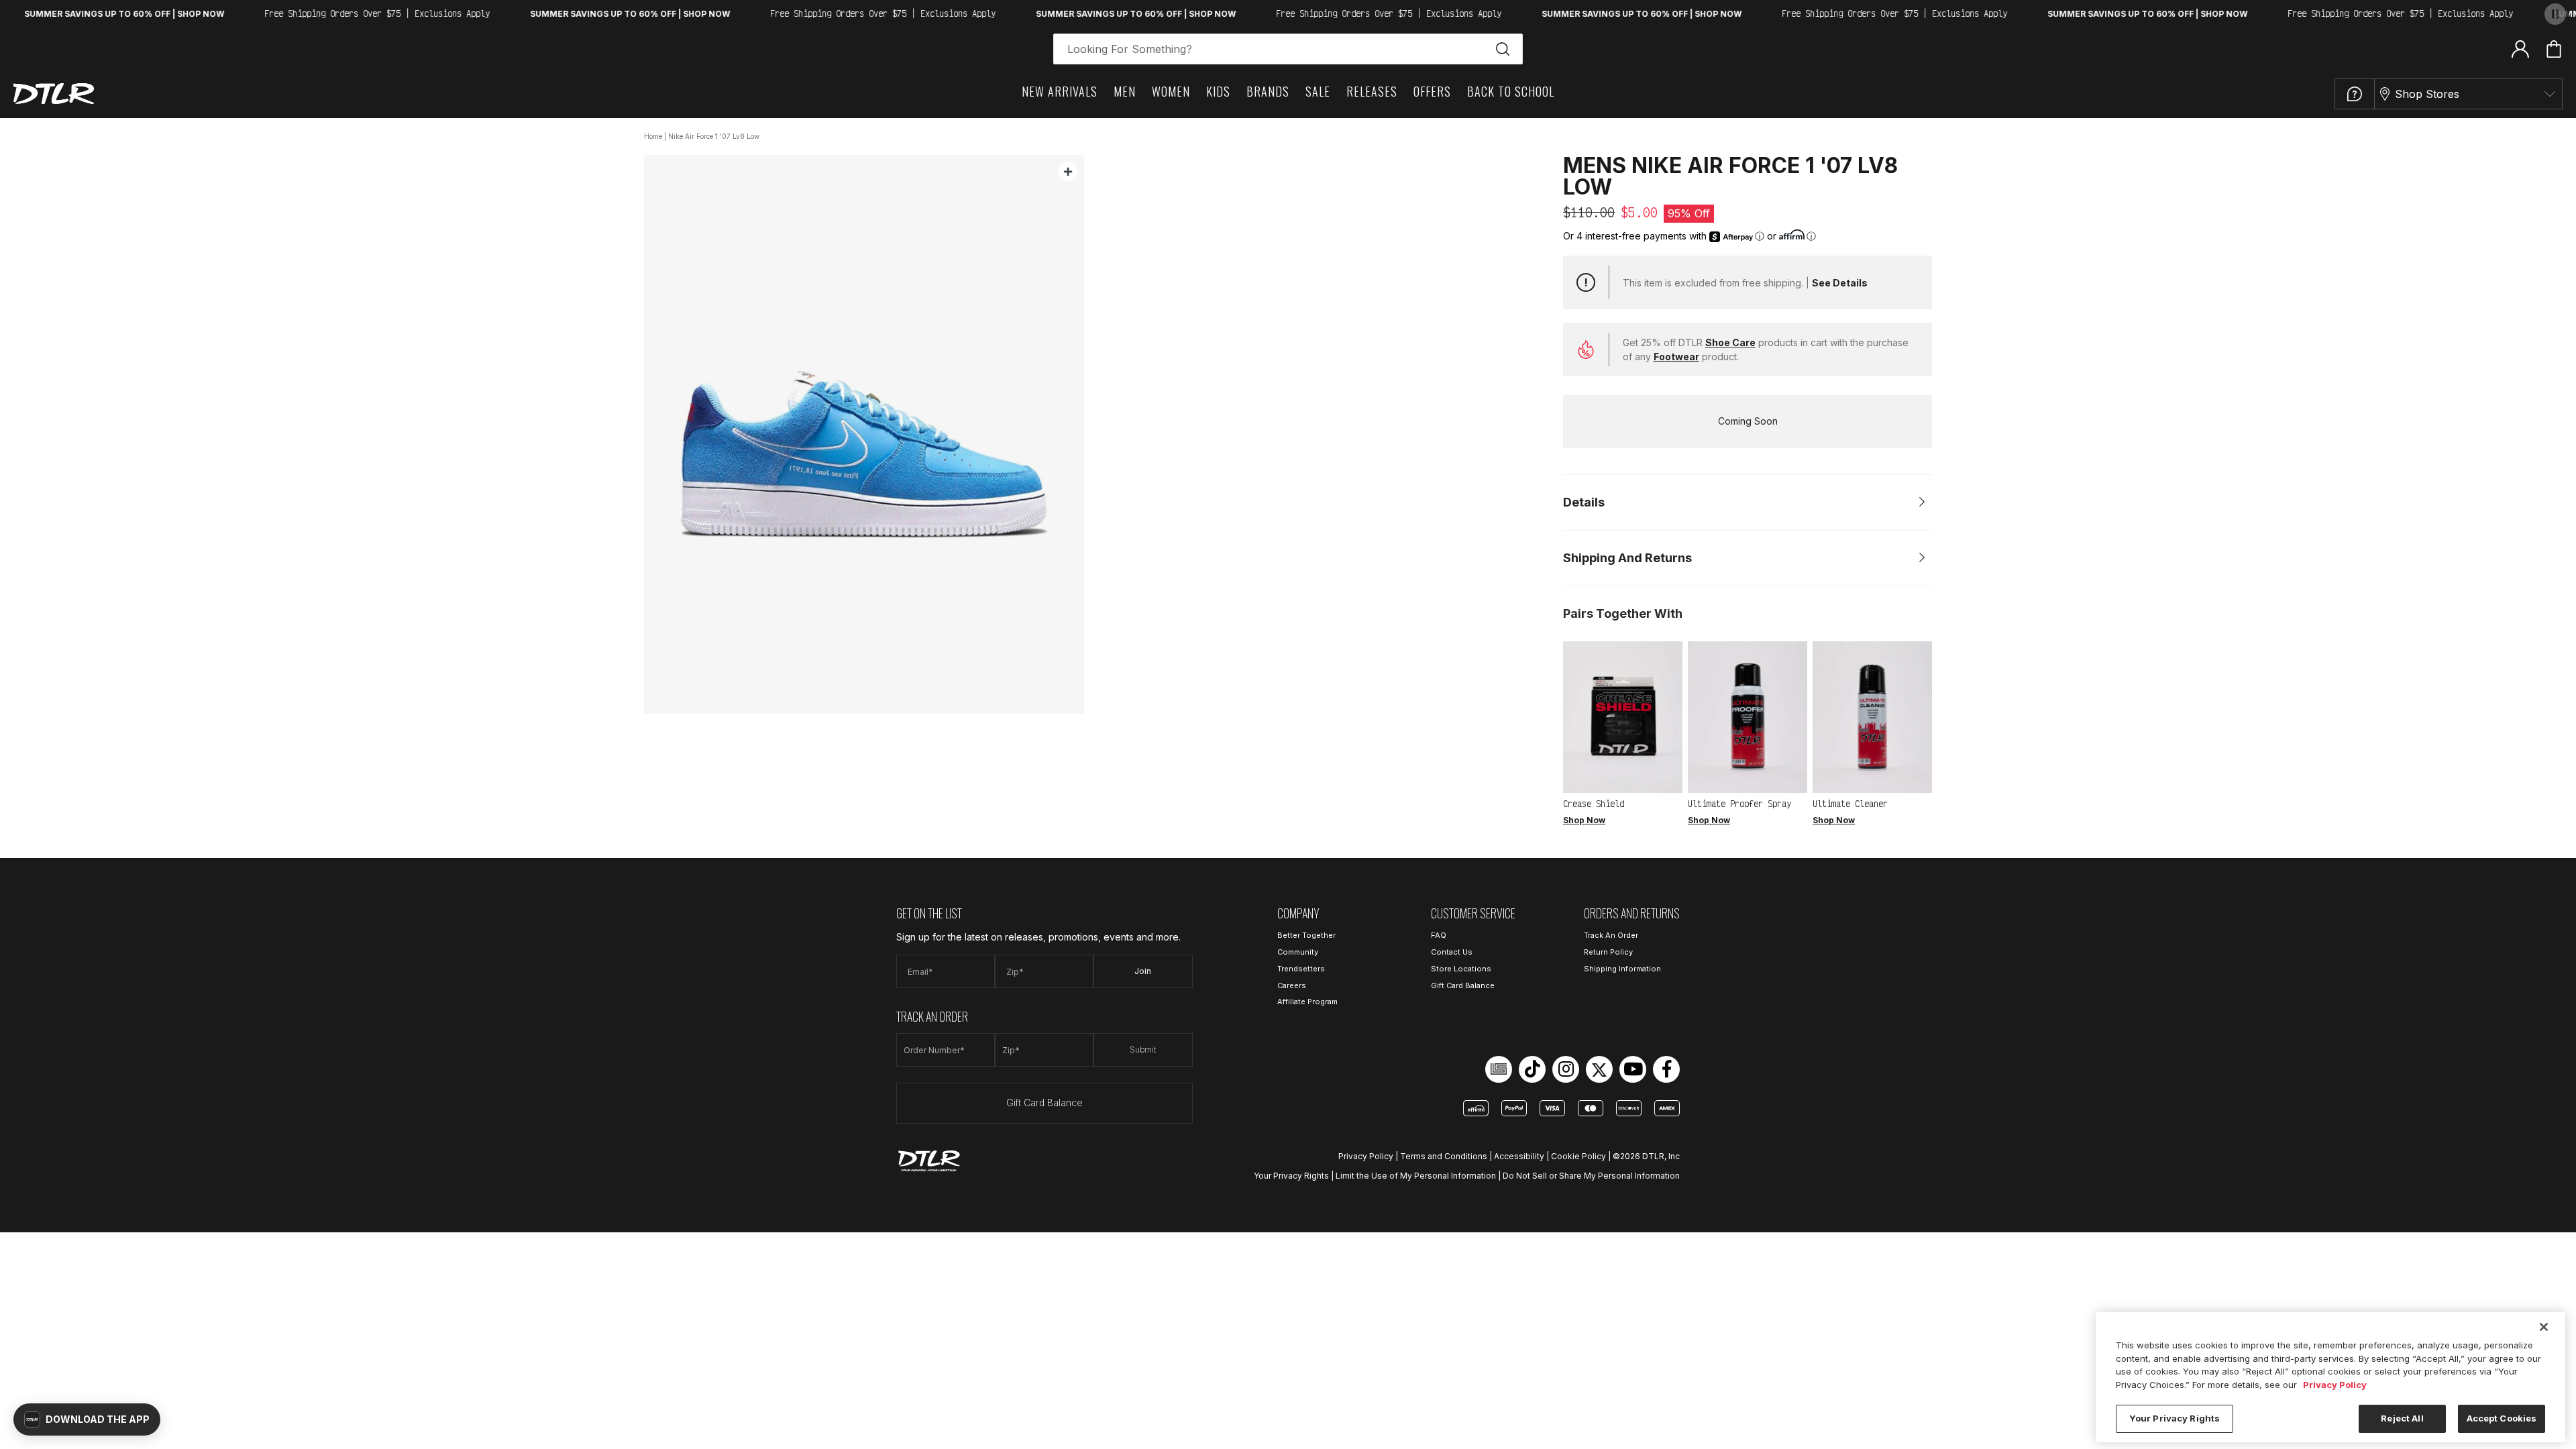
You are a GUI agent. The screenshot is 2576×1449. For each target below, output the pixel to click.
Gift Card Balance (1044, 1103)
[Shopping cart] (2554, 49)
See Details (1840, 283)
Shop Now (1584, 820)
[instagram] (1566, 1069)
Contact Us (1452, 952)
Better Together (1306, 935)
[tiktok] (1532, 1069)
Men (1125, 91)
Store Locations (1461, 969)
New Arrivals (1060, 91)
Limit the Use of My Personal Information (1416, 1176)
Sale (1318, 91)
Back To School (1511, 91)
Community (1298, 952)
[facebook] (1666, 1069)
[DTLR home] (54, 94)
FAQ (1439, 935)
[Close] (2544, 1327)
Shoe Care (1730, 342)
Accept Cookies (2502, 1418)
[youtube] (1633, 1069)
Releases (1372, 91)
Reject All (2402, 1418)
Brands (1268, 91)
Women (1171, 91)
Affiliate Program (1307, 1002)
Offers (1432, 91)
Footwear (1676, 357)
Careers (1292, 985)
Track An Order (1611, 935)
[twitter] (1599, 1069)
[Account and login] (2520, 48)
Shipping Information (1622, 969)
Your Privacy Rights (1291, 1176)
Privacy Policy (1366, 1156)
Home (653, 136)
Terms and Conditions (1444, 1156)
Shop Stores (2427, 94)
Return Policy (1608, 952)
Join (1143, 971)
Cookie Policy (1578, 1156)
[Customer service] (2355, 94)
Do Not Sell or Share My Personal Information (1591, 1176)
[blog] (1499, 1069)
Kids (1218, 91)
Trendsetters (1301, 969)
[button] (87, 1419)
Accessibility (1519, 1156)
